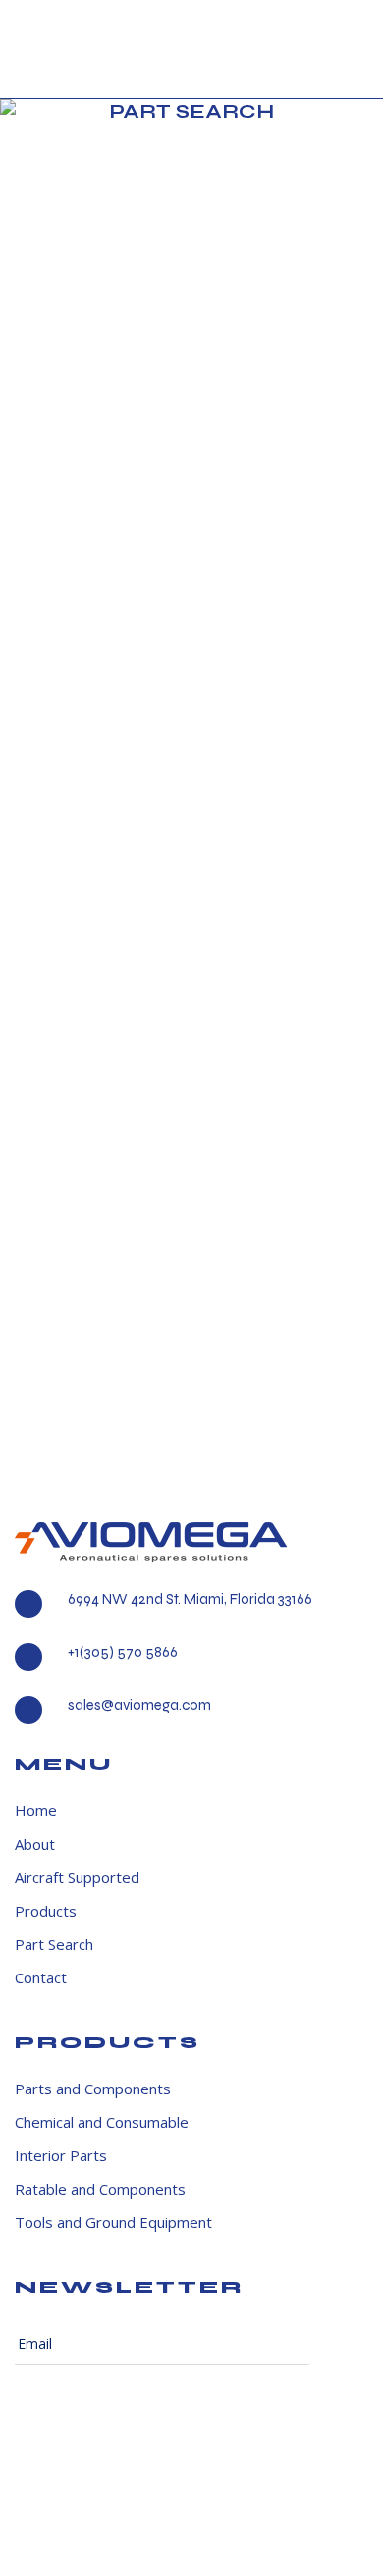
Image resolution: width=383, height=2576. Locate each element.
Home (36, 1811)
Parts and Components (93, 2089)
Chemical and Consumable (102, 2122)
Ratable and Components (100, 2189)
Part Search (54, 1945)
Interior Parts (61, 2156)
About (35, 1844)
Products (46, 1911)
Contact (41, 1978)
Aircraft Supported (77, 1878)
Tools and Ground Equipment (113, 2223)
